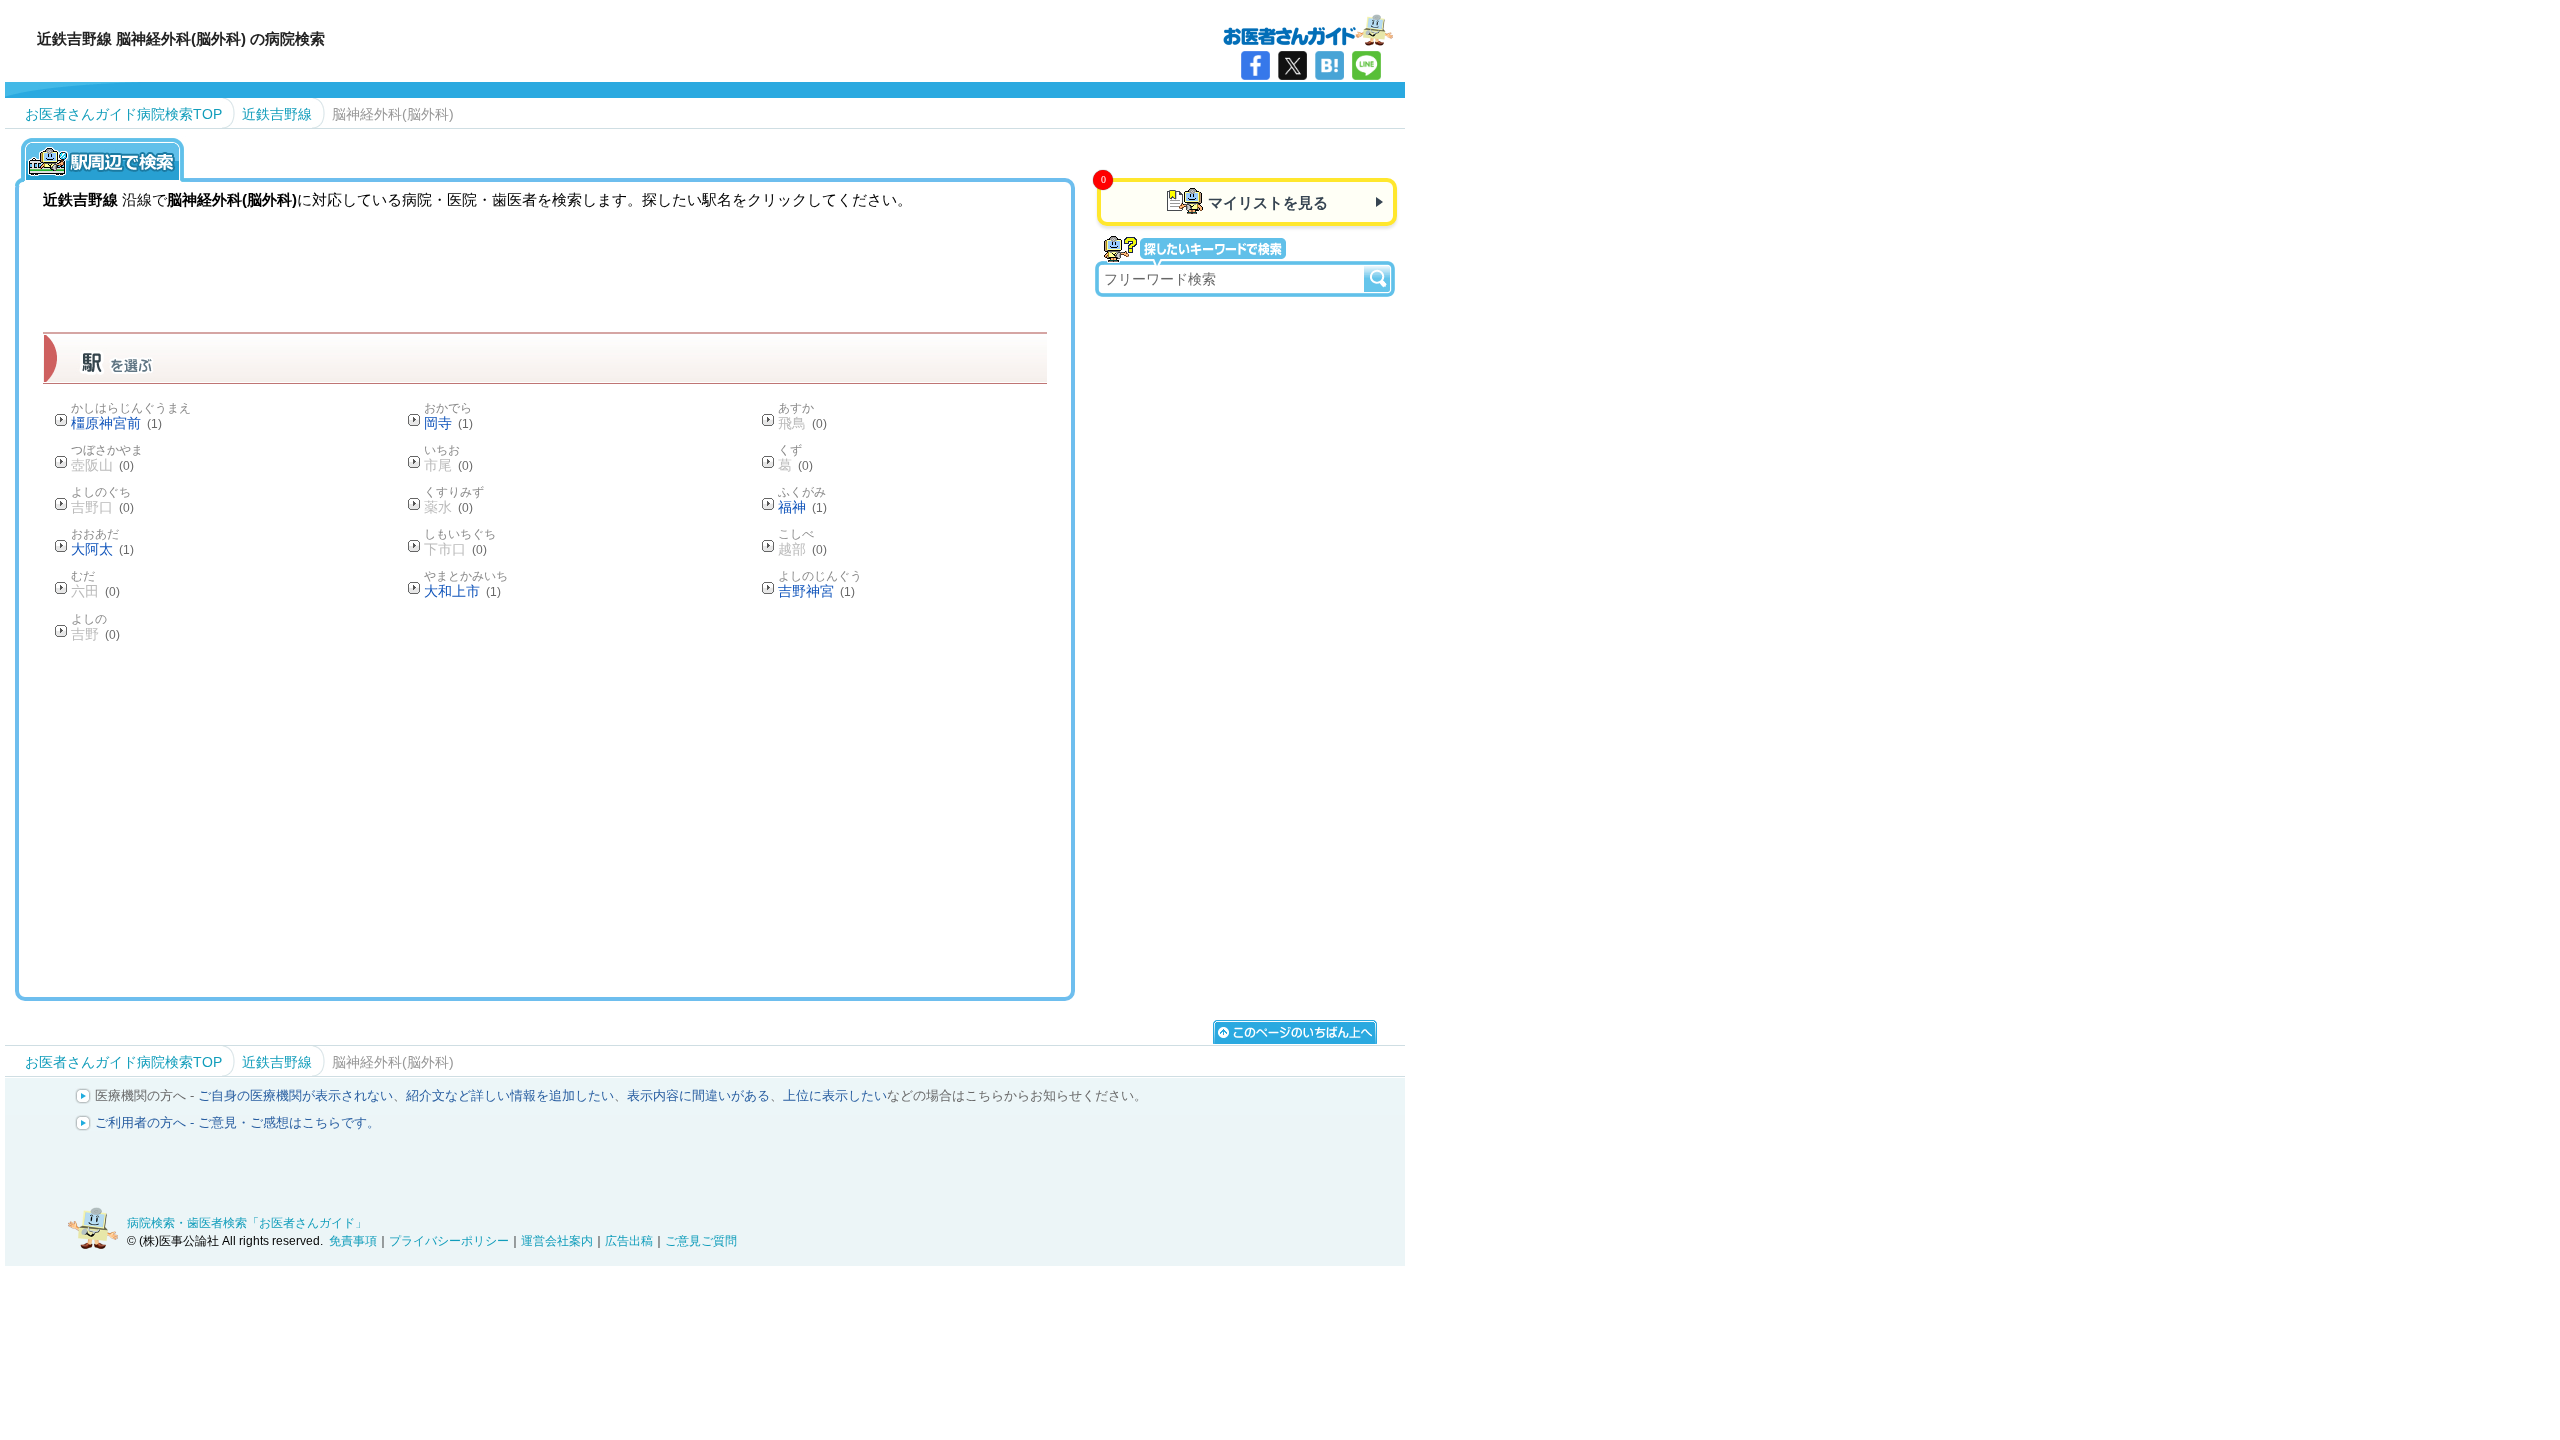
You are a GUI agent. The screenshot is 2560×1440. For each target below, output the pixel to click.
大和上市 (462, 591)
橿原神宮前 (116, 423)
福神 (802, 507)
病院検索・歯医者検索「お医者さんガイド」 (247, 1223)
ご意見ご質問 (701, 1241)
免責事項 (353, 1241)
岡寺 (448, 423)
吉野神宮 (816, 591)
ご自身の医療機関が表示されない (295, 1095)
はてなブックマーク (1329, 65)
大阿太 (102, 549)
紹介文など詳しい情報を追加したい (510, 1095)
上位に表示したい (835, 1095)
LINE (1366, 65)
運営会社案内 (557, 1241)
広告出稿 (629, 1241)
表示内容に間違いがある (698, 1095)
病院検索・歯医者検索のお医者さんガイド (1308, 29)
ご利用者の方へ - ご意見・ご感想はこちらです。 (237, 1122)
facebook (1255, 65)
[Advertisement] (545, 819)
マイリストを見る (1268, 202)
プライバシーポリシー (449, 1241)
